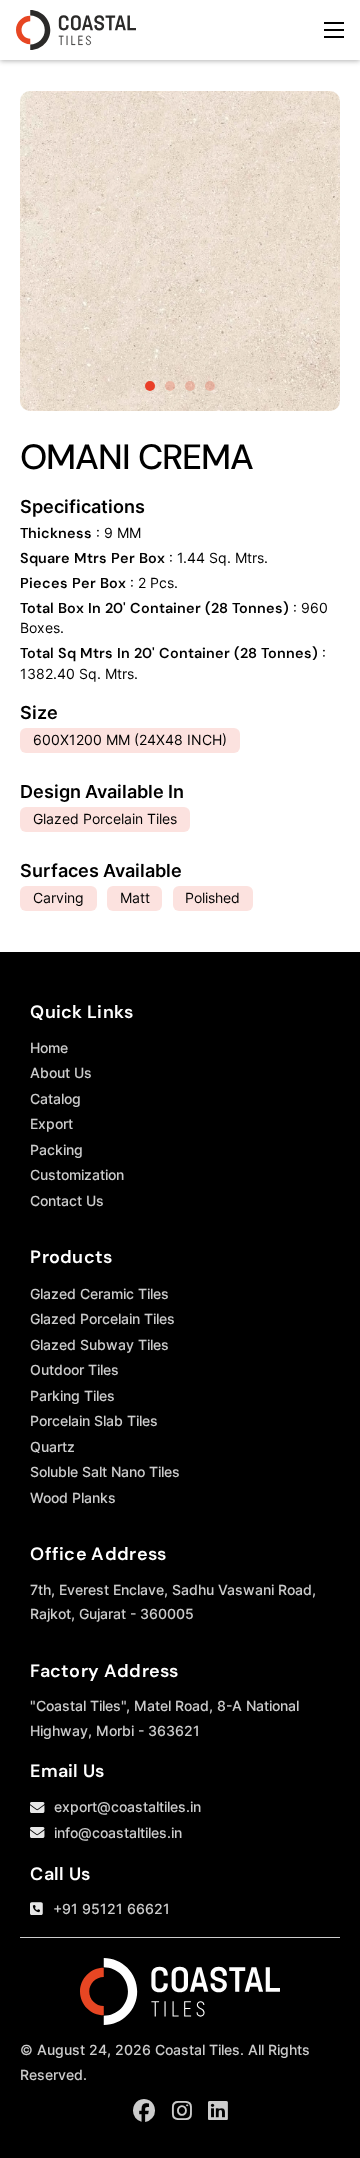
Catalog (55, 1098)
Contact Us (67, 1200)
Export (51, 1123)
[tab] (150, 386)
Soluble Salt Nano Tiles (105, 1471)
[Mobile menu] (334, 30)
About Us (61, 1072)
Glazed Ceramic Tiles (99, 1293)
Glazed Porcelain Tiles (102, 1318)
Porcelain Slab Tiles (94, 1420)
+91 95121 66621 (111, 1908)
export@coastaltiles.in (127, 1806)
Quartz (52, 1446)
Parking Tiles (72, 1395)
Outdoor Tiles (74, 1369)
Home (49, 1047)
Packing (56, 1149)
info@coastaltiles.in (118, 1832)
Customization (77, 1174)
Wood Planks (73, 1497)
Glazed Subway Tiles (99, 1344)
